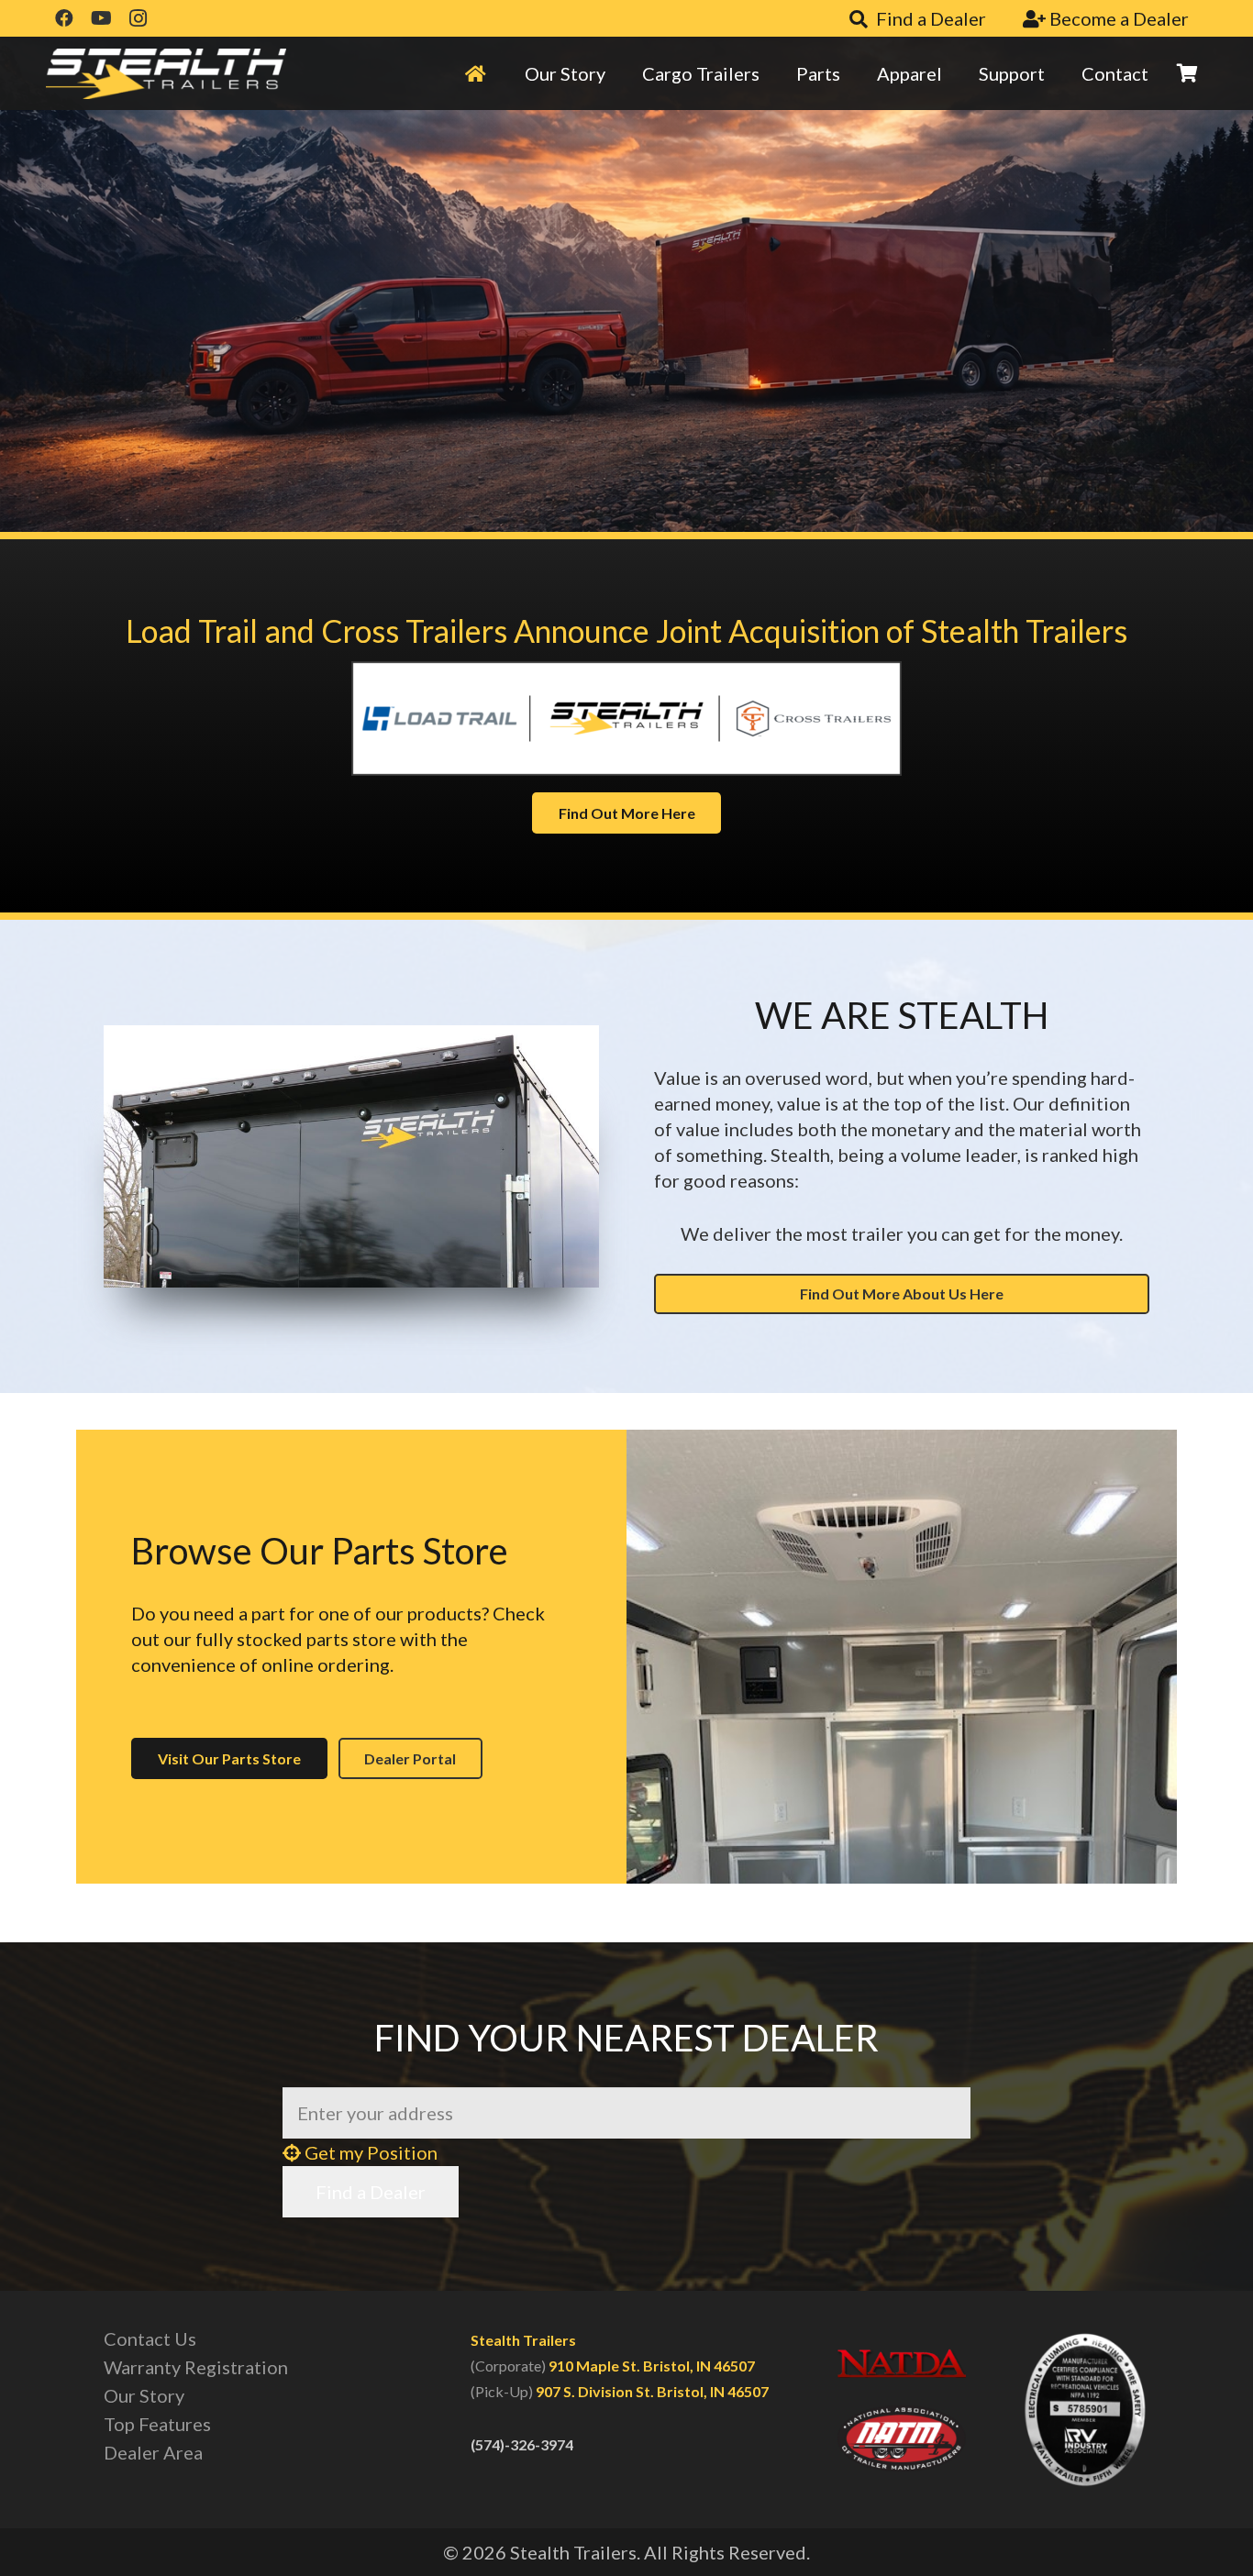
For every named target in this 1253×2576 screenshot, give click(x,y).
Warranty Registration (196, 2367)
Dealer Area (153, 2452)
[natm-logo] (902, 2438)
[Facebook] (64, 18)
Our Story (144, 2395)
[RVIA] (1085, 2410)
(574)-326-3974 (522, 2444)
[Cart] (1187, 73)
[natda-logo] (902, 2363)
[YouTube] (101, 18)
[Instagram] (138, 18)
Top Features (157, 2424)
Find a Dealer (371, 2192)
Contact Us (150, 2338)
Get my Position (369, 2152)
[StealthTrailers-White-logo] (166, 74)
